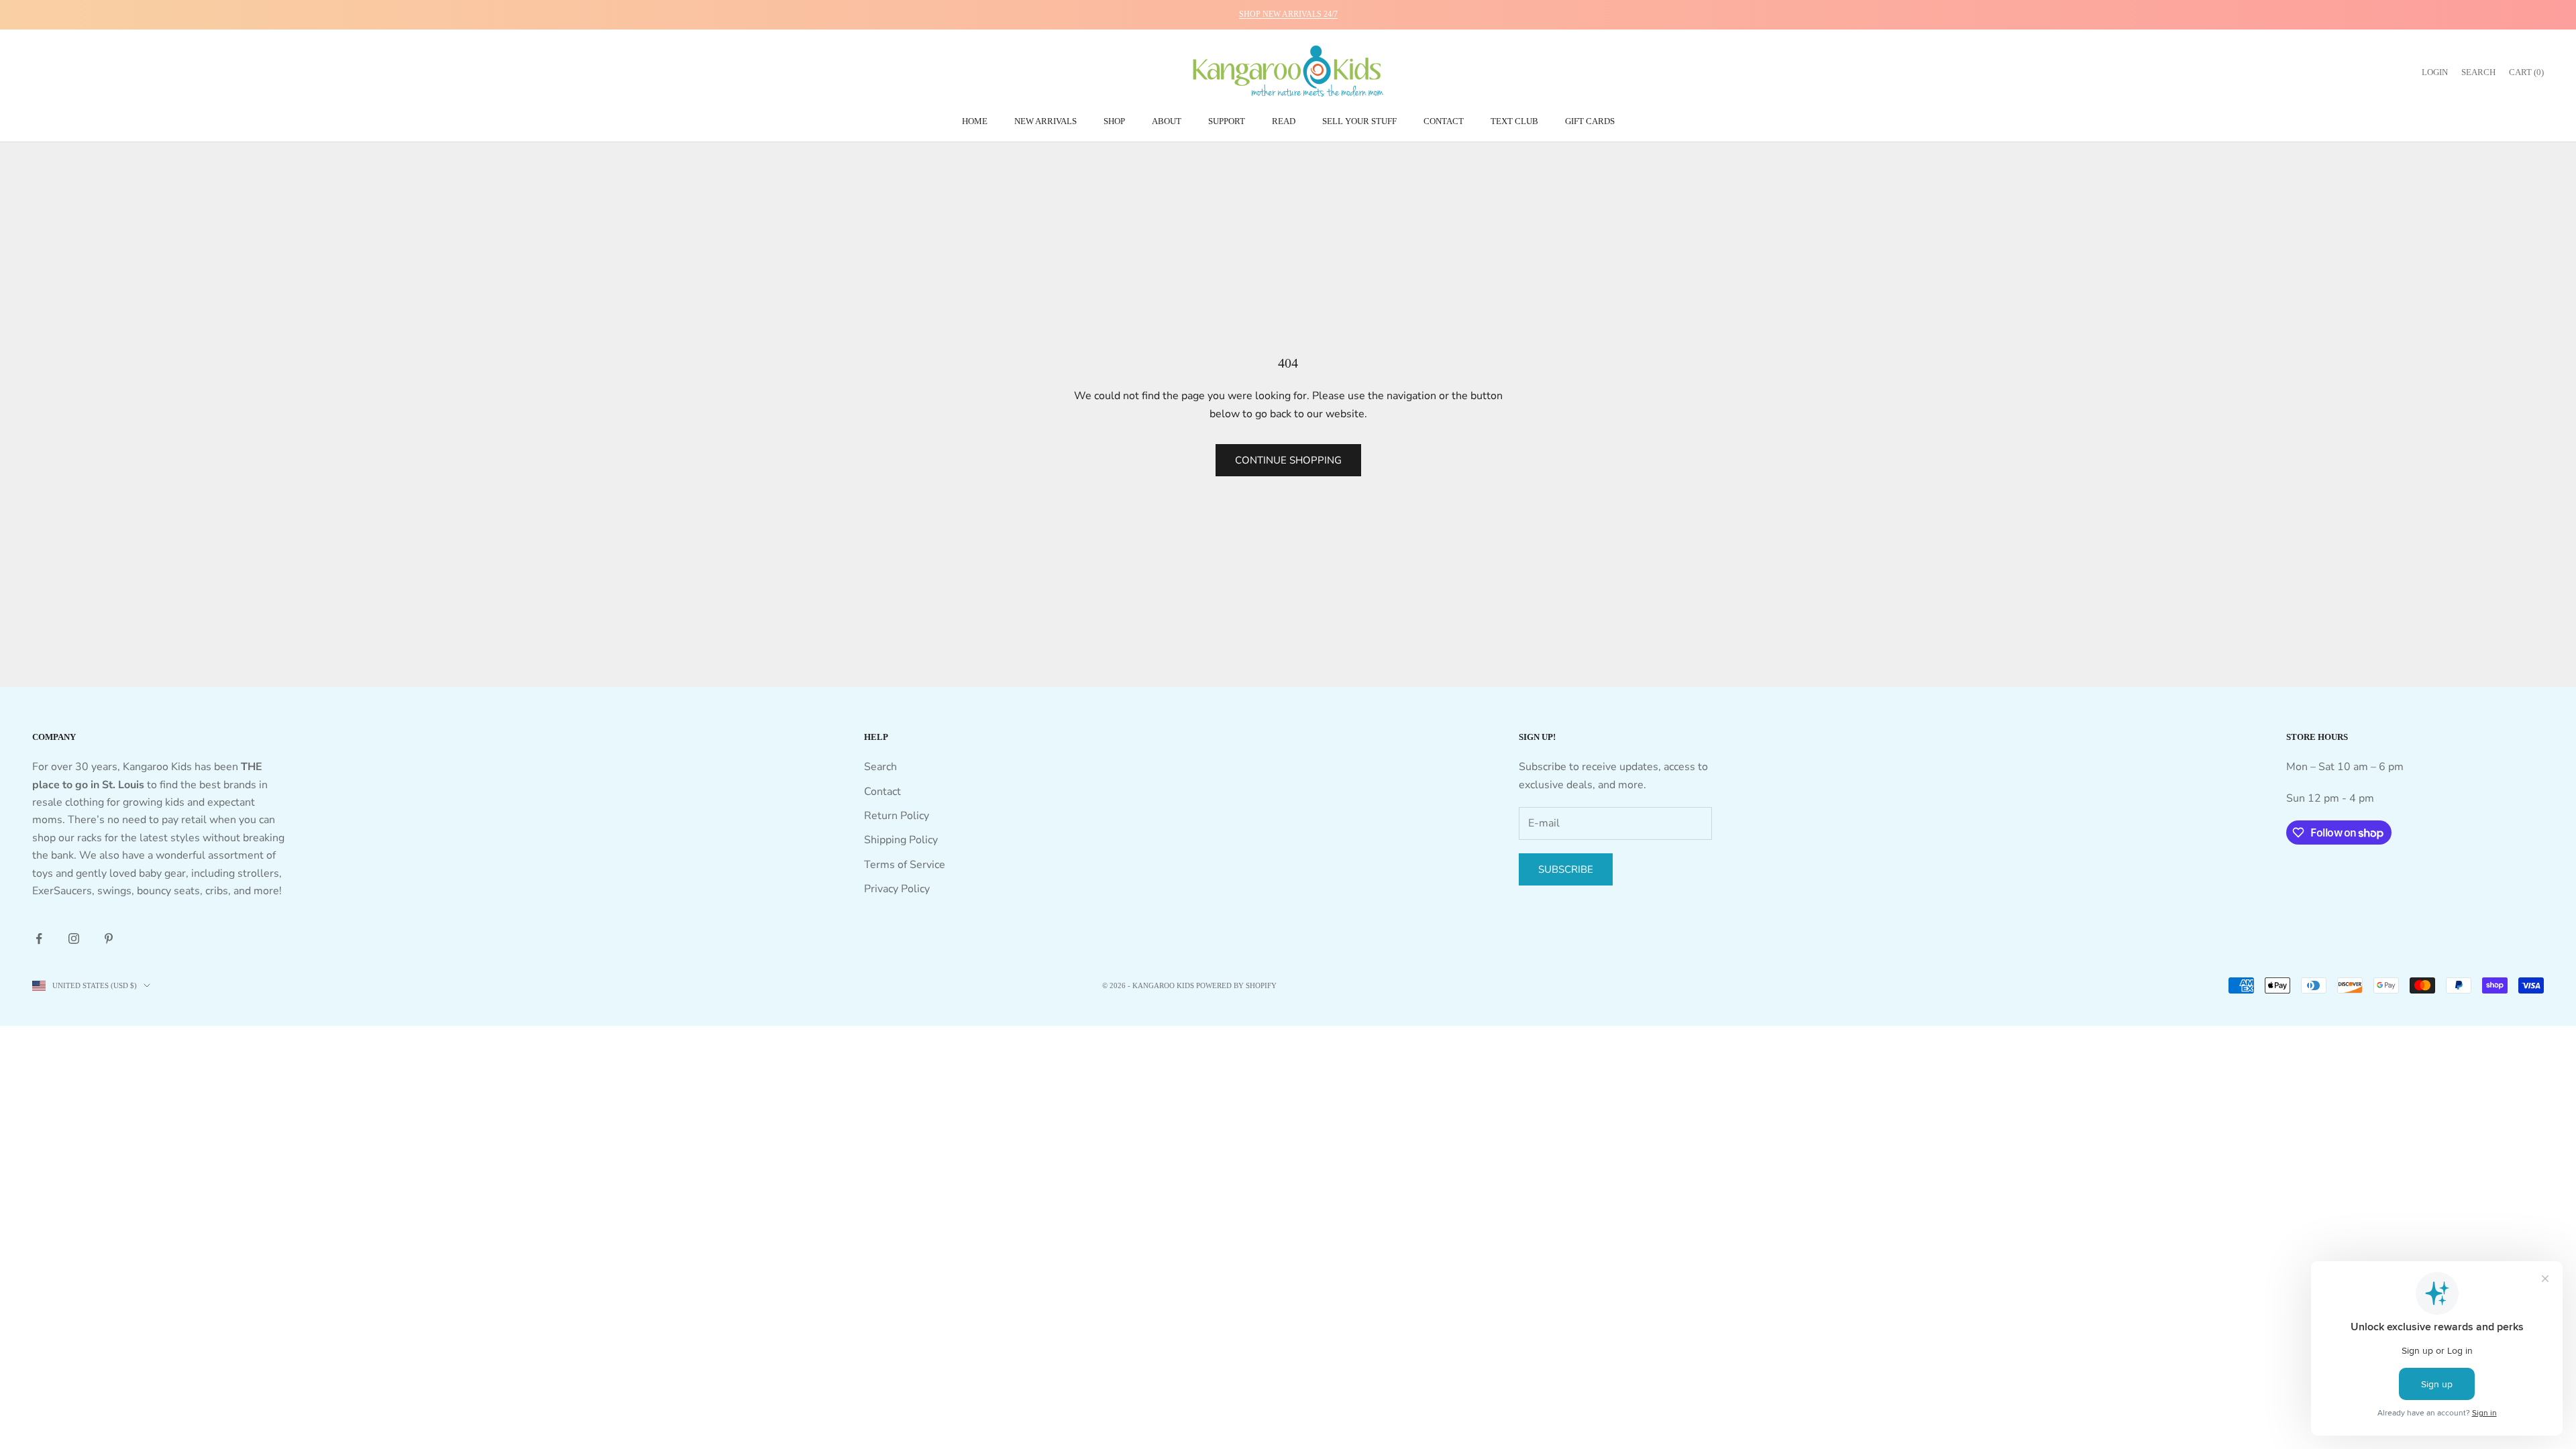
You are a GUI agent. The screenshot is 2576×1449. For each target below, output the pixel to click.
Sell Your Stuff (1359, 121)
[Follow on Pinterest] (109, 938)
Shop (1114, 121)
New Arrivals (1045, 121)
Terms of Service (905, 865)
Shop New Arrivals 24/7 (1288, 14)
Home (975, 121)
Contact (1444, 121)
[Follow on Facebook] (39, 938)
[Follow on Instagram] (74, 938)
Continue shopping (1288, 460)
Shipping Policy (901, 840)
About (1167, 121)
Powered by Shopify (1236, 985)
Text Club (1514, 121)
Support (1227, 121)
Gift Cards (1590, 121)
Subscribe (1566, 869)
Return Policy (897, 816)
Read (1284, 121)
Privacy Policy (897, 889)
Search (880, 767)
